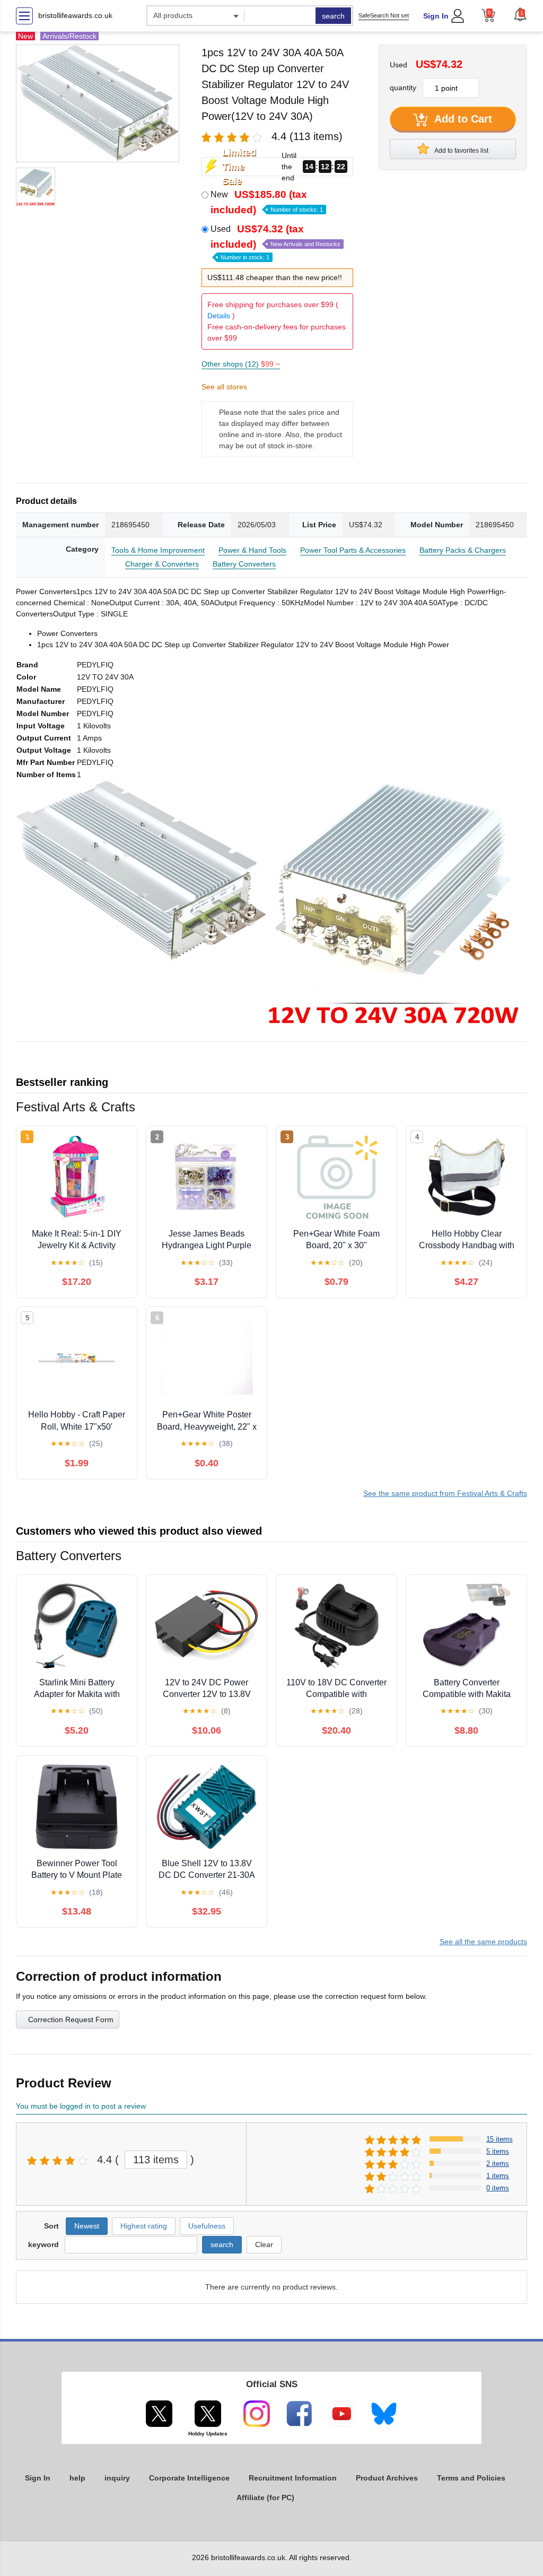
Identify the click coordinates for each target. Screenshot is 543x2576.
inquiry (117, 2478)
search (333, 16)
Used (275, 242)
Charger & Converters (162, 564)
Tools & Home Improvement (158, 550)
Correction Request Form (71, 2020)
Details (219, 316)
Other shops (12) (241, 364)
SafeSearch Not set (384, 15)
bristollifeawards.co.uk (75, 15)
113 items (156, 2160)
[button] (520, 14)
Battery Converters (244, 564)
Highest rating (144, 2226)
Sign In (436, 16)
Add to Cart (462, 119)
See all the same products (483, 1942)
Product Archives (387, 2478)
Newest (87, 2226)
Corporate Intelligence (189, 2478)
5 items (498, 2151)
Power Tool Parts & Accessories (353, 550)
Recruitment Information (293, 2478)
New (267, 202)
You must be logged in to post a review (81, 2106)
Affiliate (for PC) (265, 2497)
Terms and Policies (471, 2478)
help (77, 2478)
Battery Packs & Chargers (463, 550)
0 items (498, 2188)
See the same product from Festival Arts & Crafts (445, 1493)
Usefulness (207, 2226)
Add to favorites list (461, 151)
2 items (498, 2164)
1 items (498, 2176)
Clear (264, 2244)
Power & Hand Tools (252, 550)
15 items (500, 2139)
